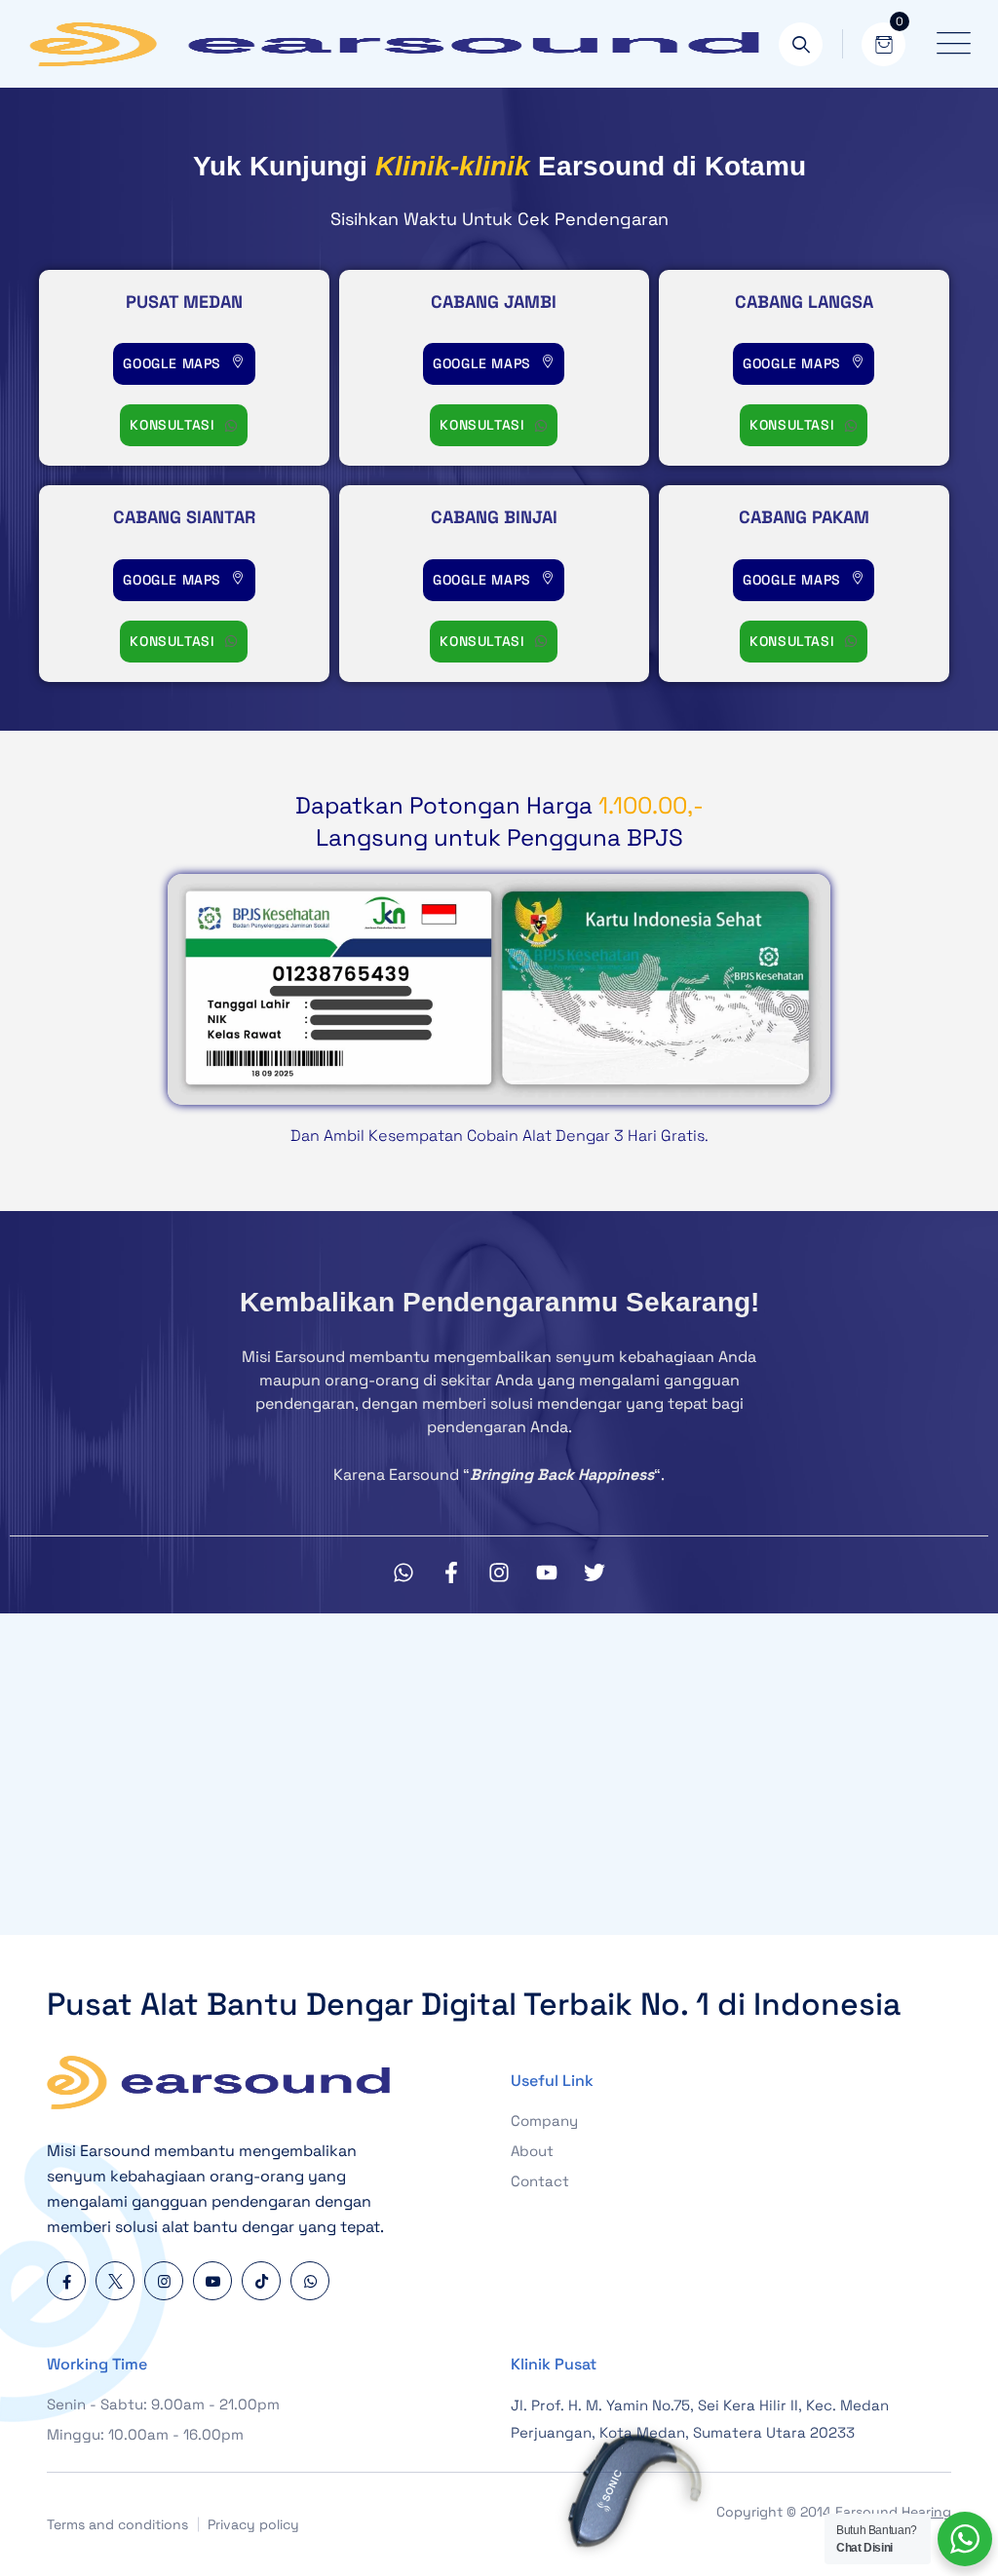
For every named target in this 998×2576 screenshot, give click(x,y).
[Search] (801, 44)
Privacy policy (253, 2524)
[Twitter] (595, 1572)
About (532, 2151)
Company (544, 2121)
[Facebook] (66, 2281)
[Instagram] (499, 1572)
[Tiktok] (261, 2281)
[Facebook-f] (451, 1572)
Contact (540, 2181)
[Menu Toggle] (949, 44)
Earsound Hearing (893, 2512)
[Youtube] (547, 1572)
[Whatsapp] (403, 1572)
